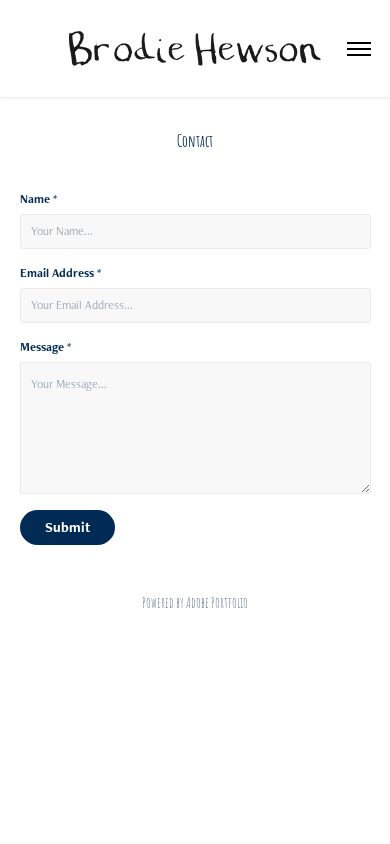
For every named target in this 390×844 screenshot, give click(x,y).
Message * (45, 347)
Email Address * (60, 273)
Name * (38, 199)
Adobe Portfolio (217, 602)
